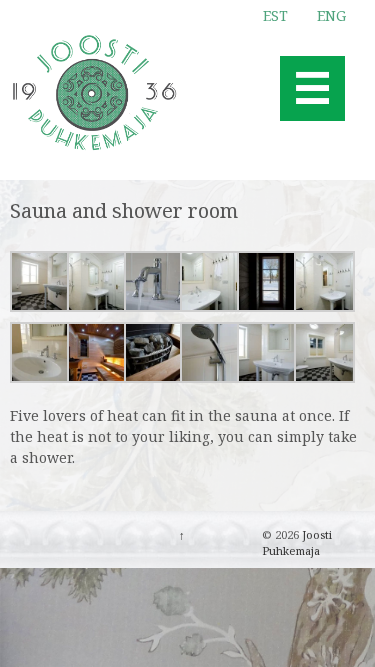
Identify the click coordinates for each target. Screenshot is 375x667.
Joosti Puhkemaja (297, 543)
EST (275, 15)
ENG (331, 15)
